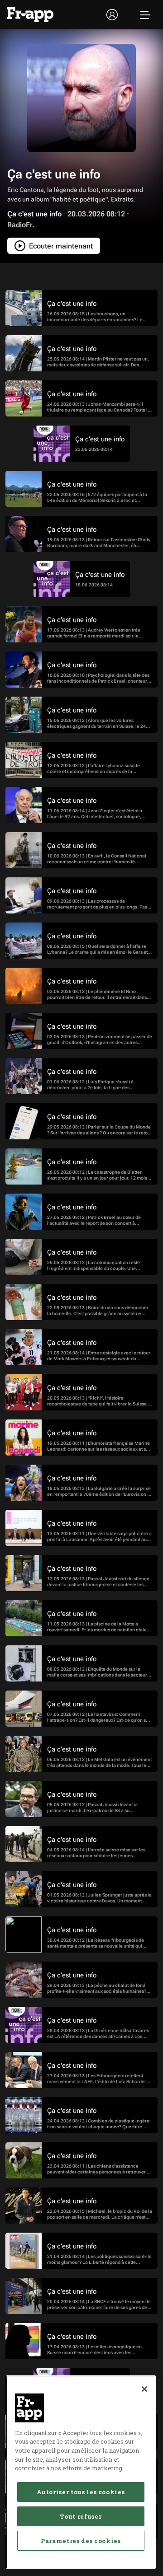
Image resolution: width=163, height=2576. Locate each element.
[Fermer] (144, 2389)
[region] (81, 2472)
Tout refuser (81, 2516)
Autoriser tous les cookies (81, 2492)
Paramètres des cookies (81, 2541)
